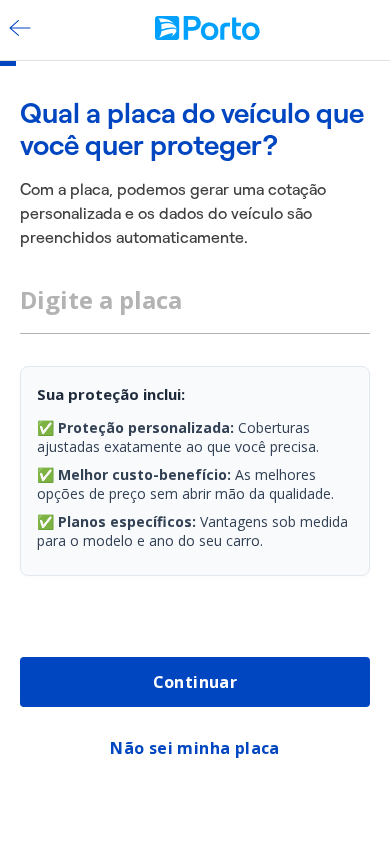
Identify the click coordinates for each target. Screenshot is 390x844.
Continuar (195, 682)
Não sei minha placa (195, 748)
